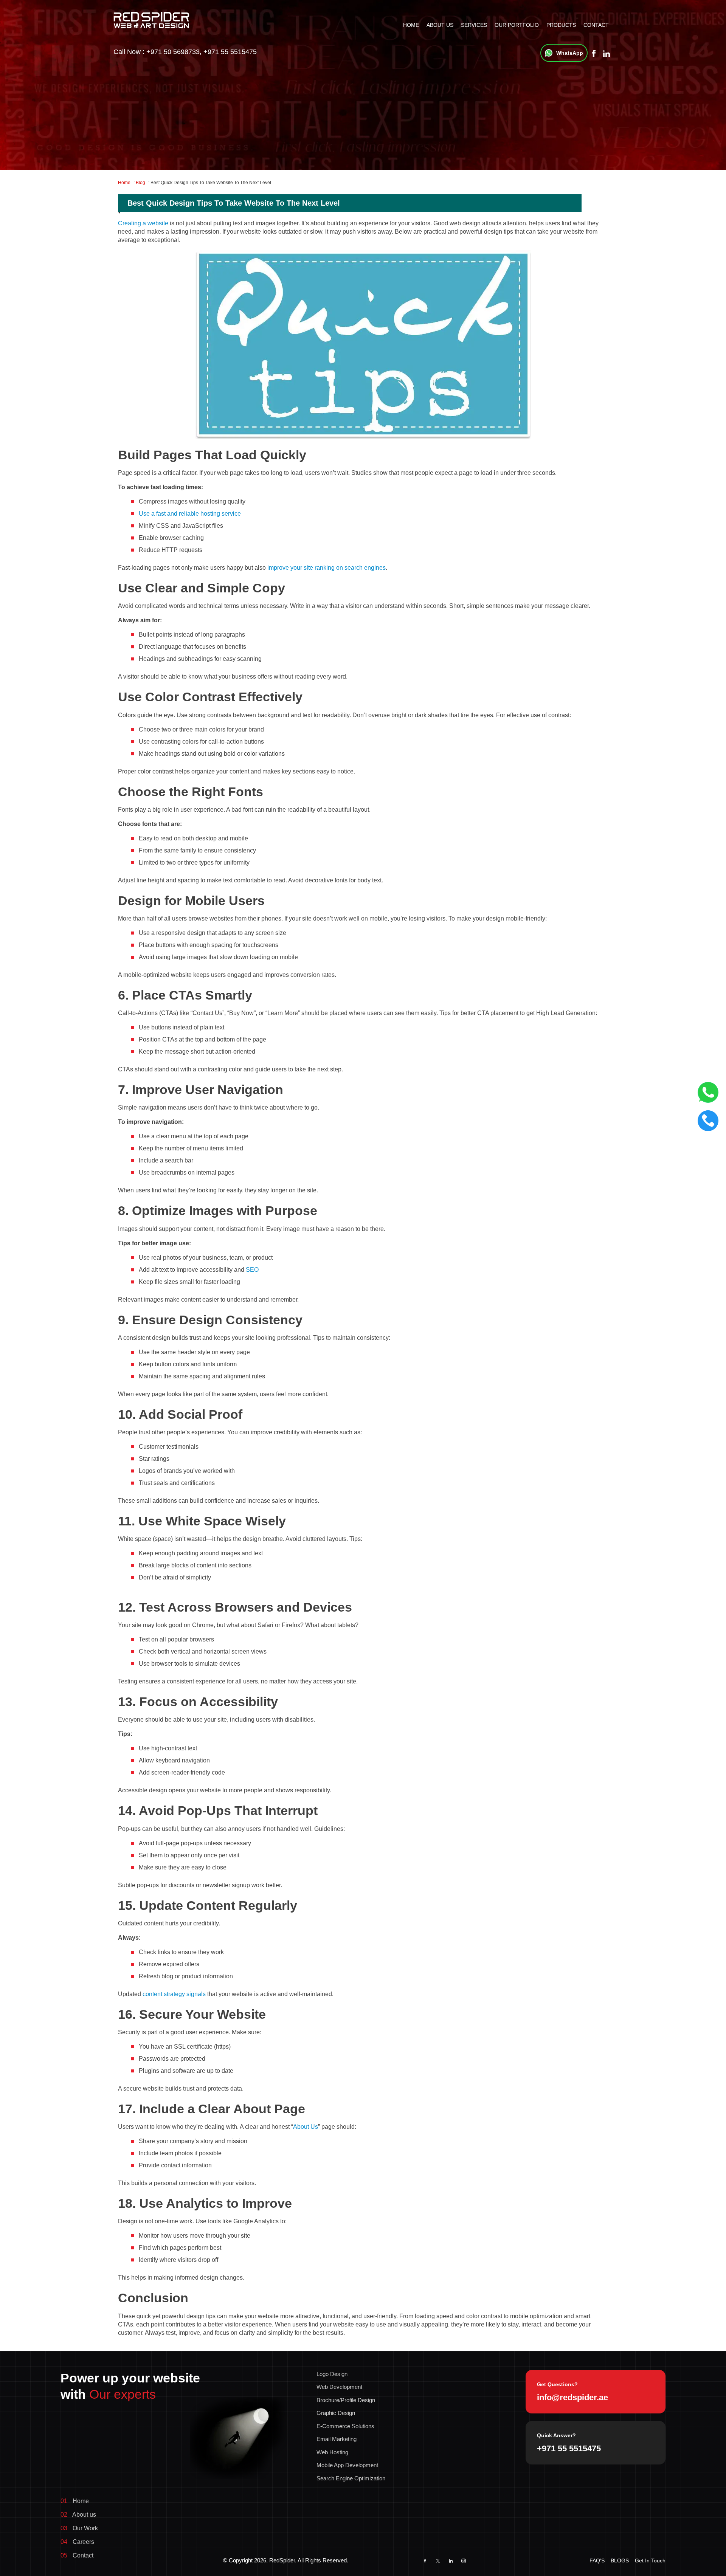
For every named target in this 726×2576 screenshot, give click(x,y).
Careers (77, 2542)
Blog (140, 183)
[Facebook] (594, 54)
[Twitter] (438, 2561)
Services (474, 25)
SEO (252, 1270)
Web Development (339, 2387)
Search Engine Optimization (351, 2478)
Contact (596, 25)
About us (440, 25)
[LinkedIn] (451, 2561)
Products (561, 25)
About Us (306, 2127)
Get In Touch (650, 2561)
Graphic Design (336, 2413)
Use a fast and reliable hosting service (190, 514)
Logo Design (332, 2374)
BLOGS (620, 2561)
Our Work (79, 2528)
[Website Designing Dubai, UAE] (151, 19)
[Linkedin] (606, 54)
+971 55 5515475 (230, 52)
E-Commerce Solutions (345, 2426)
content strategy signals (174, 1994)
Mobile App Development (347, 2465)
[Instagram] (464, 2561)
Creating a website (143, 223)
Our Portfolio (517, 25)
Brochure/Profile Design (346, 2400)
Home (411, 25)
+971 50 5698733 (173, 52)
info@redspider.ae (572, 2397)
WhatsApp (570, 53)
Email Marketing (337, 2439)
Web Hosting (332, 2452)
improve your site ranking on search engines (327, 568)
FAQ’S (597, 2561)
